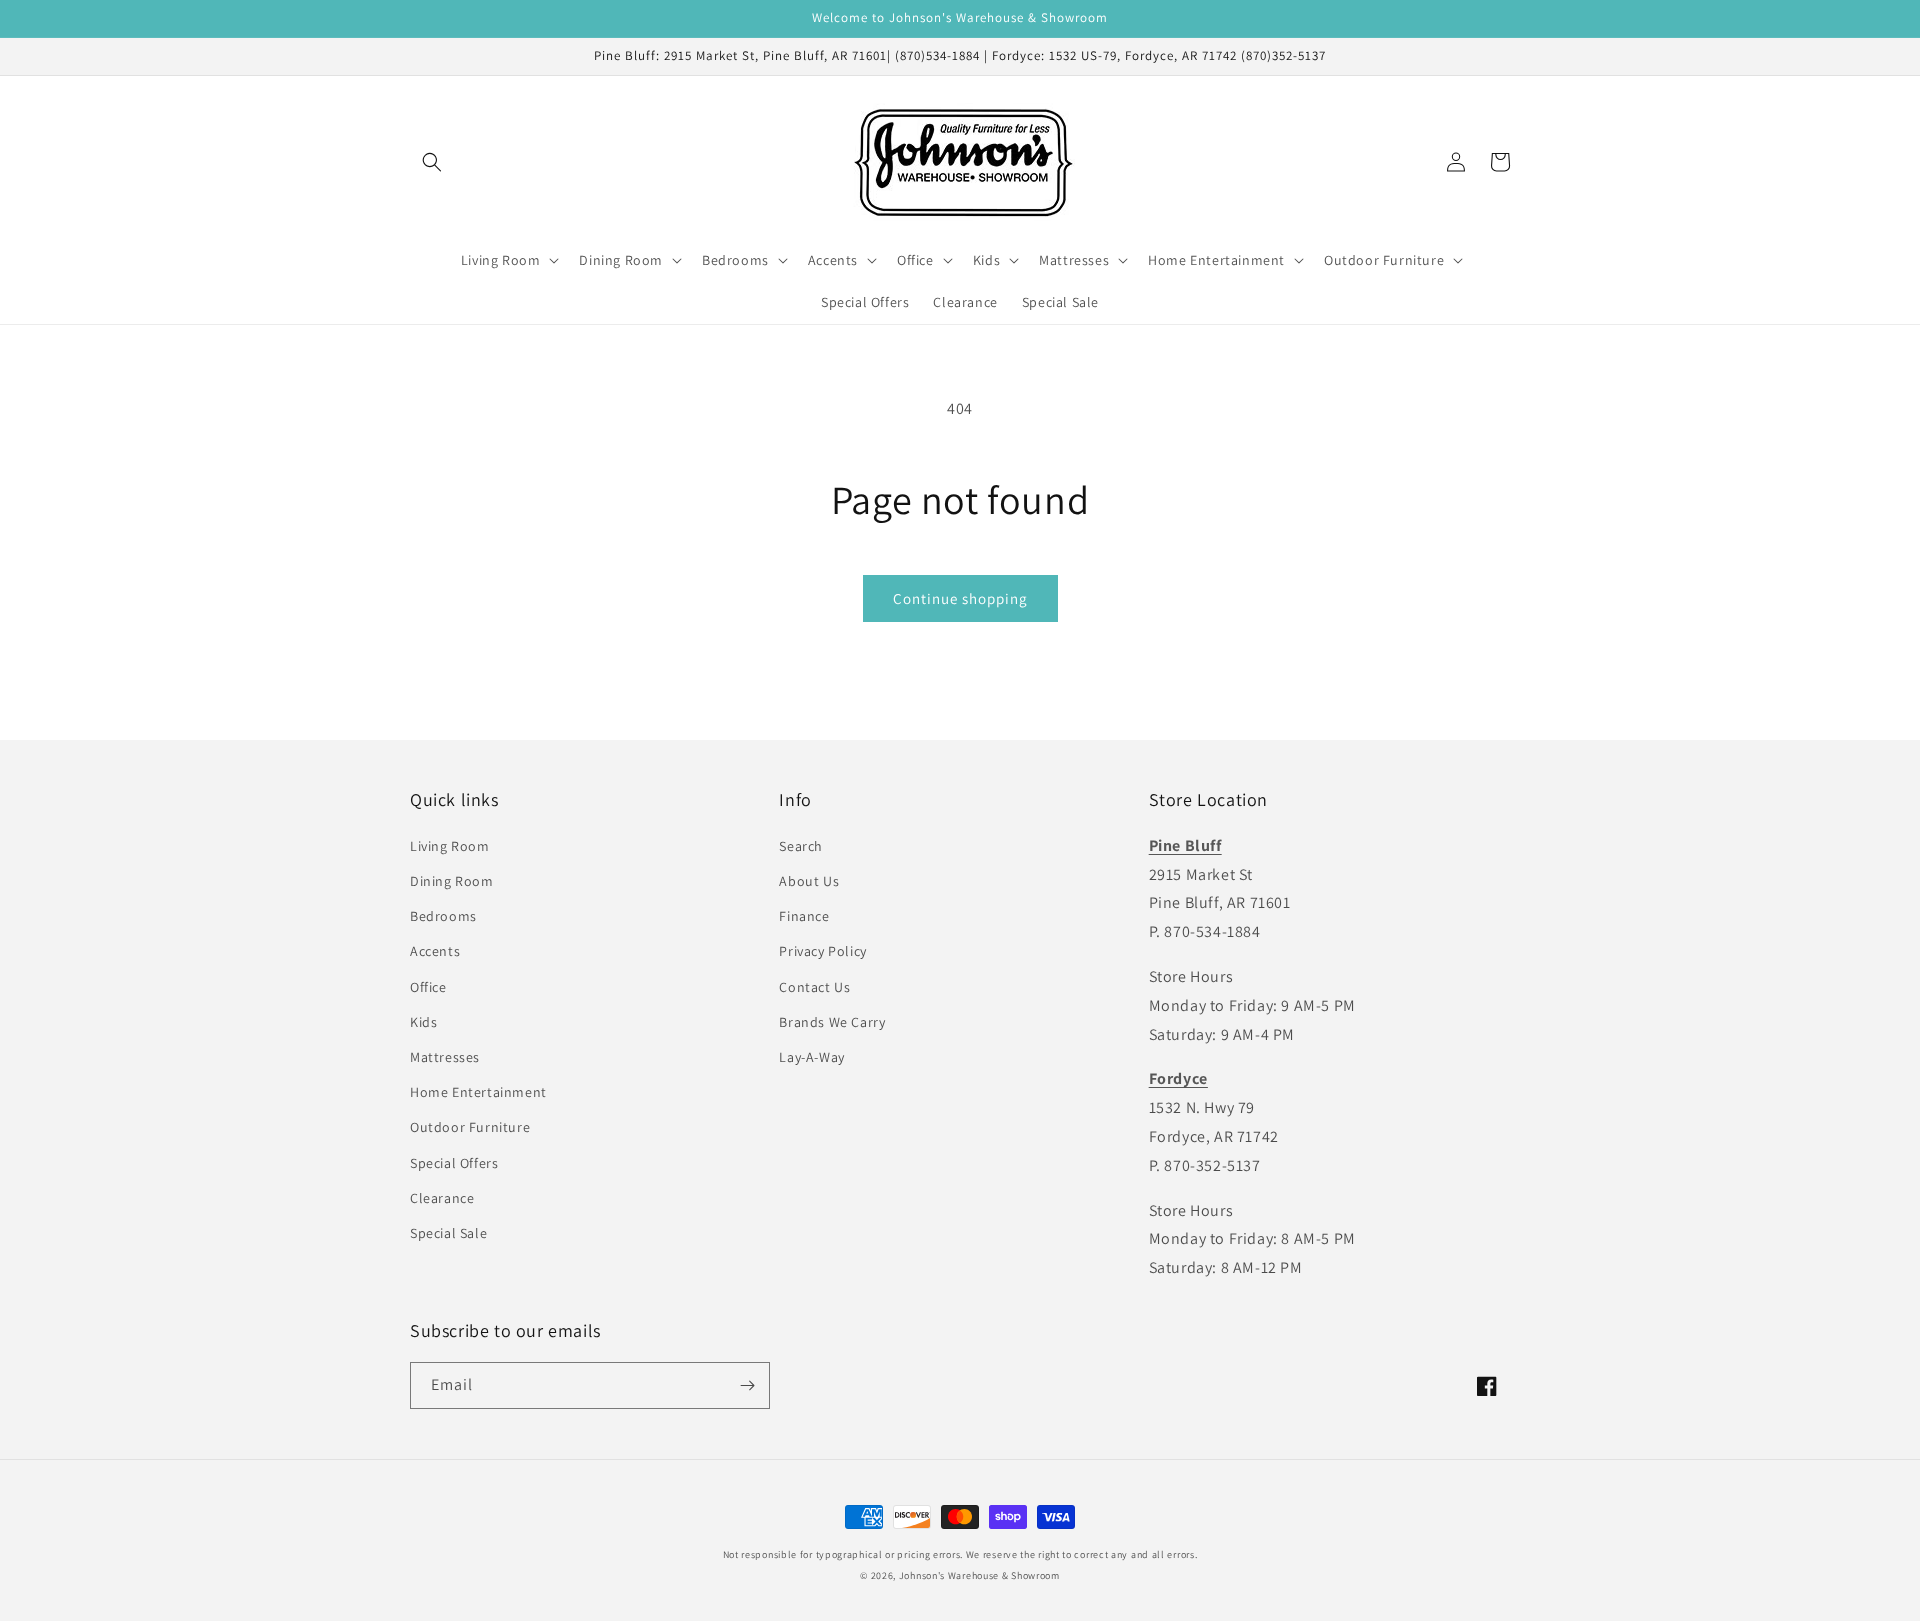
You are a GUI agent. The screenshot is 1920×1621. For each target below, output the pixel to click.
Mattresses (445, 1057)
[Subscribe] (747, 1385)
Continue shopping (960, 598)
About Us (809, 881)
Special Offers (454, 1163)
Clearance (442, 1198)
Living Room (450, 846)
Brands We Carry (832, 1022)
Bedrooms (443, 916)
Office (428, 987)
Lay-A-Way (811, 1057)
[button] (432, 162)
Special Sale (448, 1233)
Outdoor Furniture (470, 1127)
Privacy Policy (822, 951)
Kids (423, 1022)
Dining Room (452, 881)
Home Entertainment (478, 1092)
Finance (804, 916)
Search (801, 846)
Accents (435, 951)
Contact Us (814, 987)
